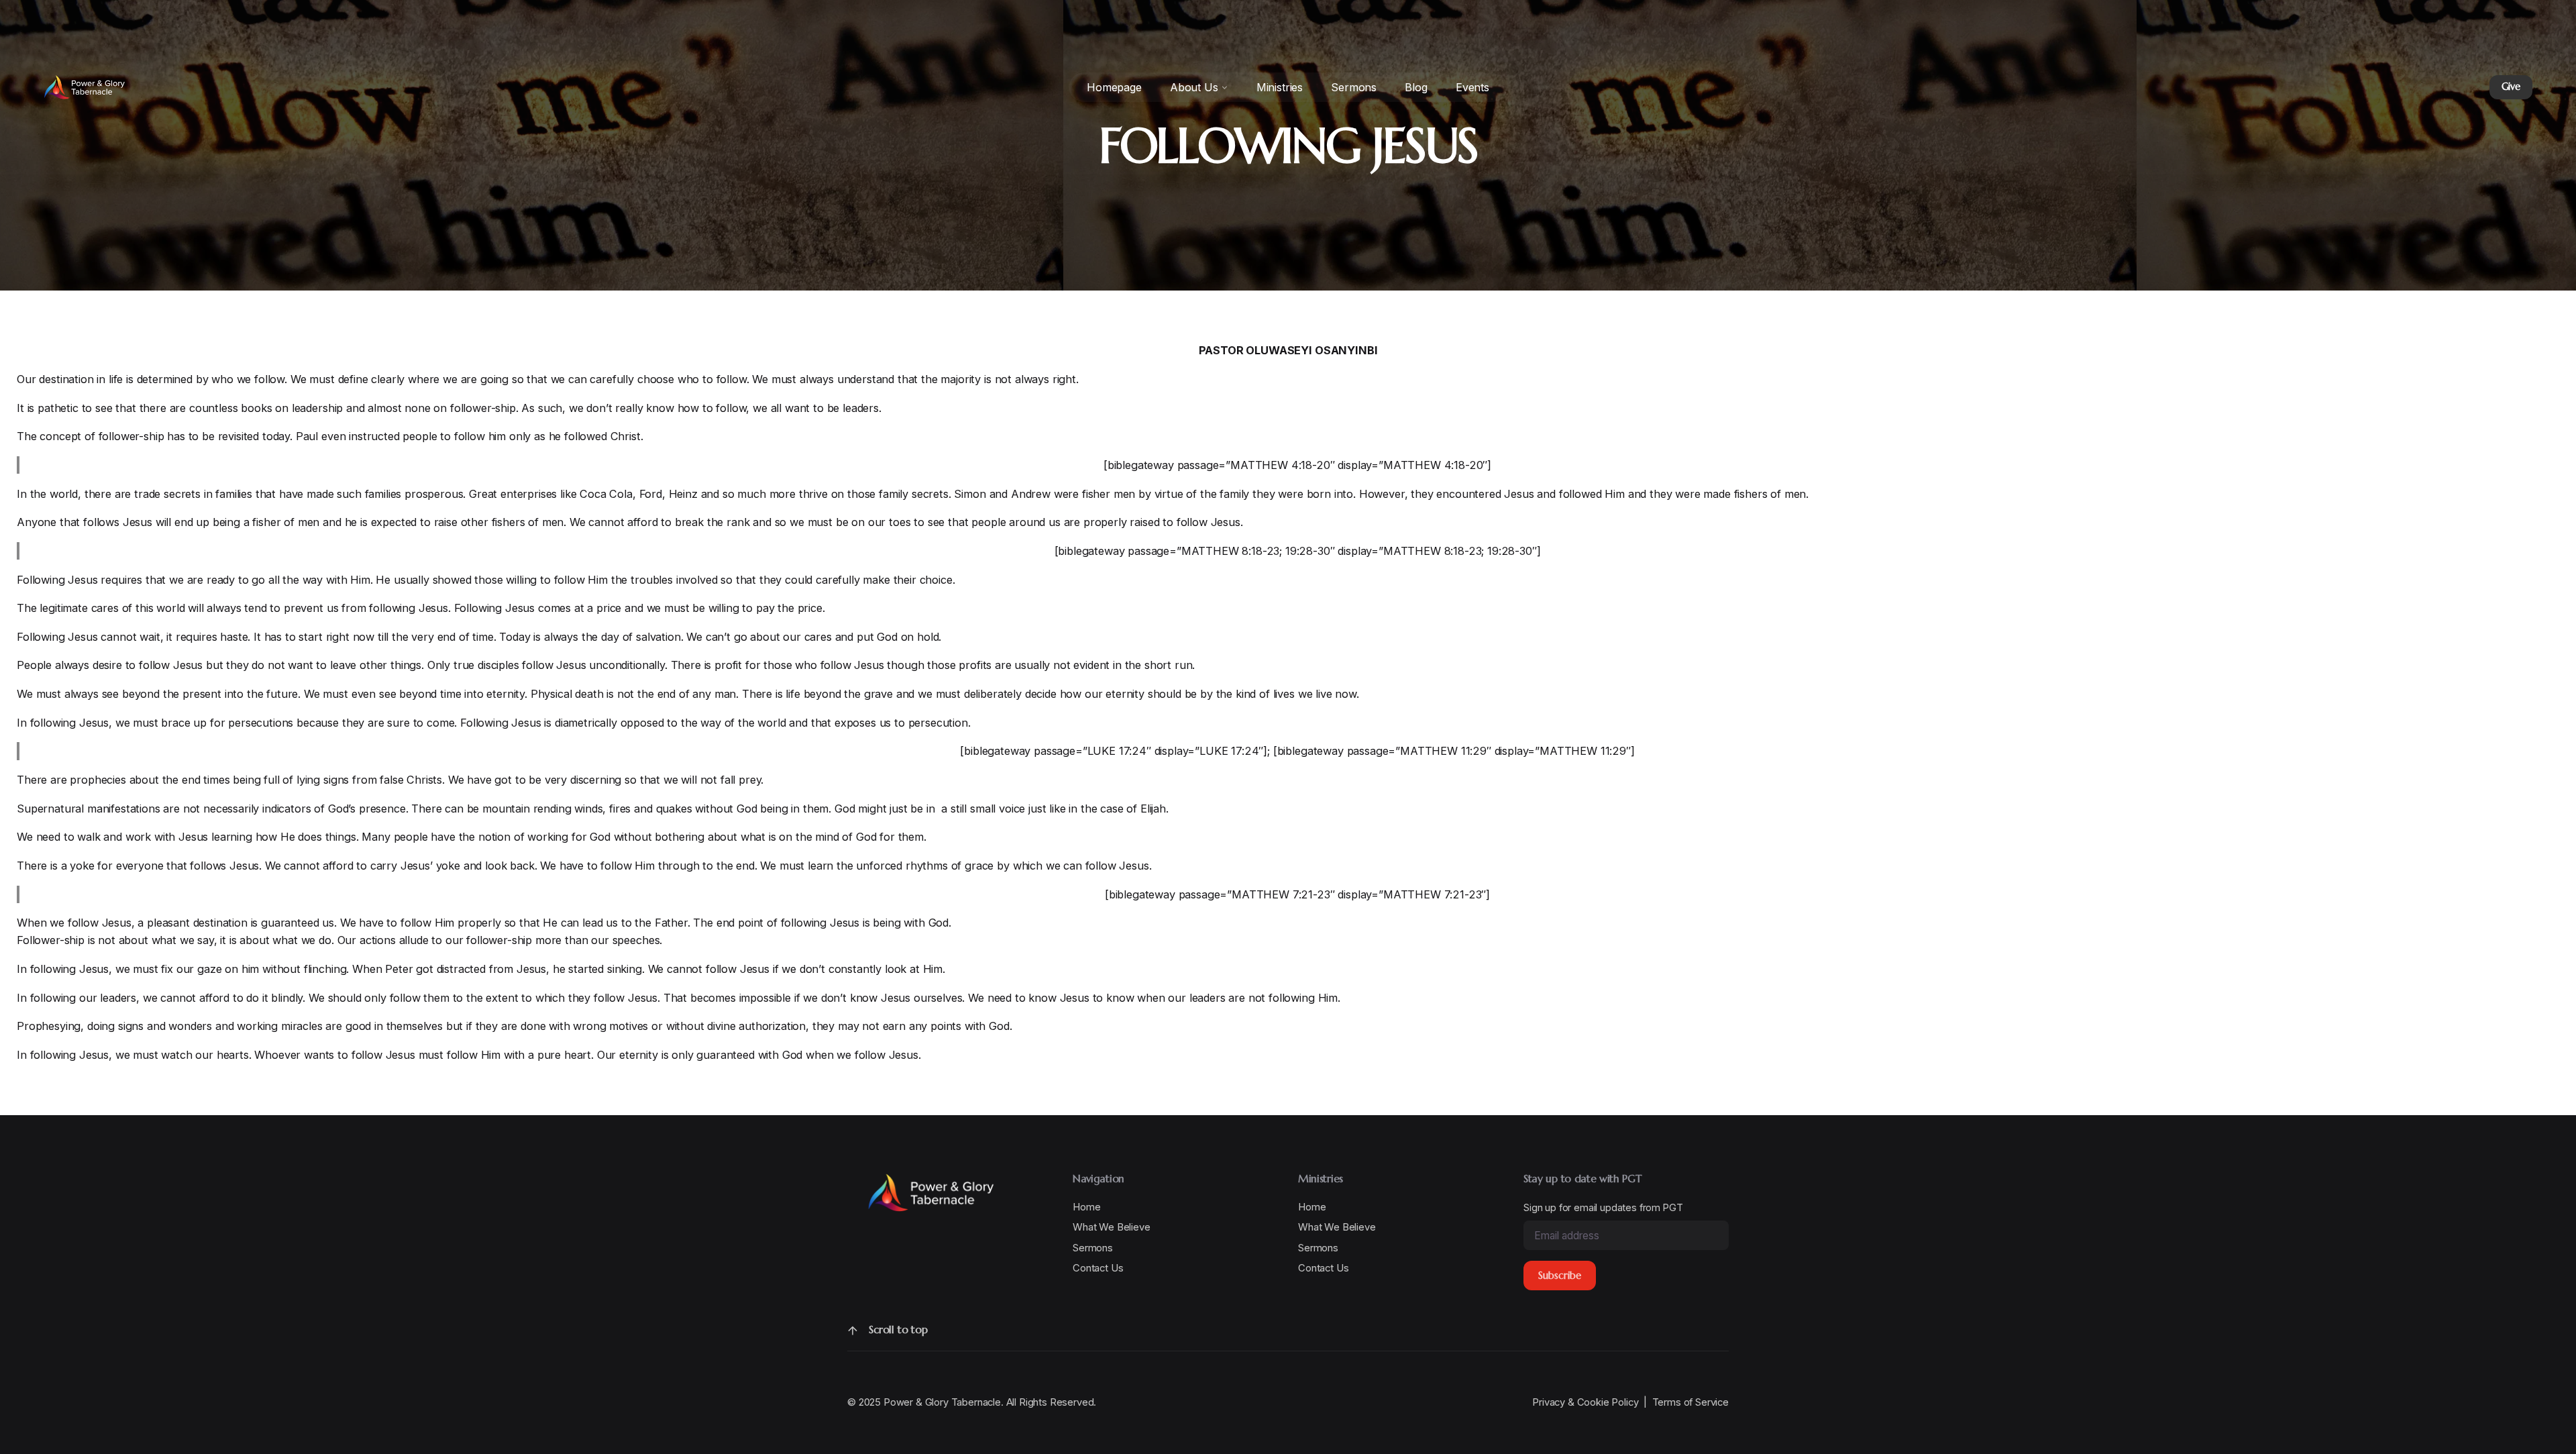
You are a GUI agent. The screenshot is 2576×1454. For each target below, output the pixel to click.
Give (2511, 87)
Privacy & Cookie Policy (1585, 1402)
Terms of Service (1690, 1402)
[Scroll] (853, 1331)
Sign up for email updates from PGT (1603, 1207)
